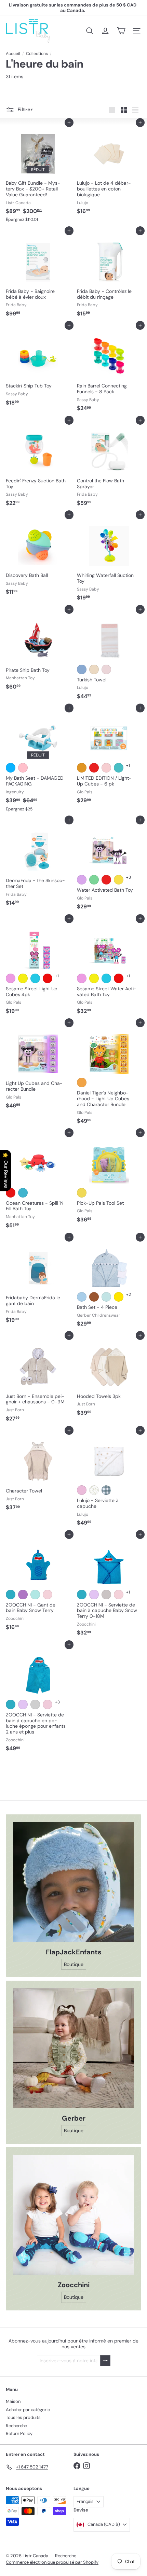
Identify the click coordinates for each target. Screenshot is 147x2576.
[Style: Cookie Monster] (35, 978)
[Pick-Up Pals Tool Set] (109, 1179)
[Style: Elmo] (48, 978)
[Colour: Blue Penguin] (106, 1297)
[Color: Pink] (23, 768)
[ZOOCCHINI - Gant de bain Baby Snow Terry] (38, 1584)
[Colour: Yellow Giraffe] (119, 1297)
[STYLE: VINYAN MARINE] (106, 1490)
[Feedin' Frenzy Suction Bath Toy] (38, 465)
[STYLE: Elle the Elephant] (106, 1595)
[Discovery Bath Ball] (38, 557)
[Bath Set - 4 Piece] (109, 1284)
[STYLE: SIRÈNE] (23, 1595)
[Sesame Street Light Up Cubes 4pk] (38, 968)
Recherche (16, 2426)
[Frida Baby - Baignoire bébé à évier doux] (38, 275)
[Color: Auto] (94, 768)
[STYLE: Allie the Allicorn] (94, 1595)
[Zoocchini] (73, 2215)
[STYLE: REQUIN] (11, 1595)
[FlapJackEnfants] (73, 1882)
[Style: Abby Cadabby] (11, 978)
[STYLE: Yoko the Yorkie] (35, 1595)
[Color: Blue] (11, 768)
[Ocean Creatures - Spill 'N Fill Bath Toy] (38, 1182)
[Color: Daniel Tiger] (82, 1082)
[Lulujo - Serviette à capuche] (109, 1480)
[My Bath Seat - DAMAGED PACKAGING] (38, 761)
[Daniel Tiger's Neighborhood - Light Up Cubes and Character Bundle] (109, 1075)
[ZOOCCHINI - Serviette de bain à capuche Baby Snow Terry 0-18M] (109, 1587)
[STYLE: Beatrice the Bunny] (48, 1595)
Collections (37, 54)
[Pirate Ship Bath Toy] (38, 651)
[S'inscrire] (105, 2361)
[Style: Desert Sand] (94, 669)
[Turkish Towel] (109, 656)
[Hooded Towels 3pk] (109, 1377)
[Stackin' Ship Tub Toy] (38, 367)
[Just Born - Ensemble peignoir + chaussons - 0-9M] (38, 1380)
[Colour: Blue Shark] (82, 1297)
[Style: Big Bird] (23, 978)
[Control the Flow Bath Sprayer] (109, 465)
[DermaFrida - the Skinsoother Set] (38, 865)
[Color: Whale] (23, 1193)
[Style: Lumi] (82, 880)
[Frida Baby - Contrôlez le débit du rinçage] (109, 275)
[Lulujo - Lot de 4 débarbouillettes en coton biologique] (109, 170)
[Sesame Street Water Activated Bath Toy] (109, 968)
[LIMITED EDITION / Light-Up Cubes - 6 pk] (109, 757)
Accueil (13, 54)
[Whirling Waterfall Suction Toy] (109, 559)
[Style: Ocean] (82, 1193)
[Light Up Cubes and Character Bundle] (38, 1067)
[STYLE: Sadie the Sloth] (48, 1704)
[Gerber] (73, 2048)
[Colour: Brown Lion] (94, 1297)
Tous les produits (23, 2417)
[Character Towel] (38, 1472)
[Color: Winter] (119, 768)
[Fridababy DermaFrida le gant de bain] (38, 1282)
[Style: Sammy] (106, 880)
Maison (13, 2401)
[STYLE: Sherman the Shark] (11, 1704)
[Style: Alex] (119, 880)
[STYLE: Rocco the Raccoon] (35, 1704)
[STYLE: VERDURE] (94, 1490)
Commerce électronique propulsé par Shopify (52, 2562)
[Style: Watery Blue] (82, 669)
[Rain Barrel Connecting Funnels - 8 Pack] (109, 370)
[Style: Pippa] (94, 880)
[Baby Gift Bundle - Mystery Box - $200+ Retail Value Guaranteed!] (38, 174)
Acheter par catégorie (28, 2410)
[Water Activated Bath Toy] (109, 867)
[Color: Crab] (11, 1193)
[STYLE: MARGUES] (82, 1490)
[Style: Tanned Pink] (106, 669)
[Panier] (121, 31)
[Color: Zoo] (82, 768)
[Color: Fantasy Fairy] (106, 768)
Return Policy (19, 2433)
